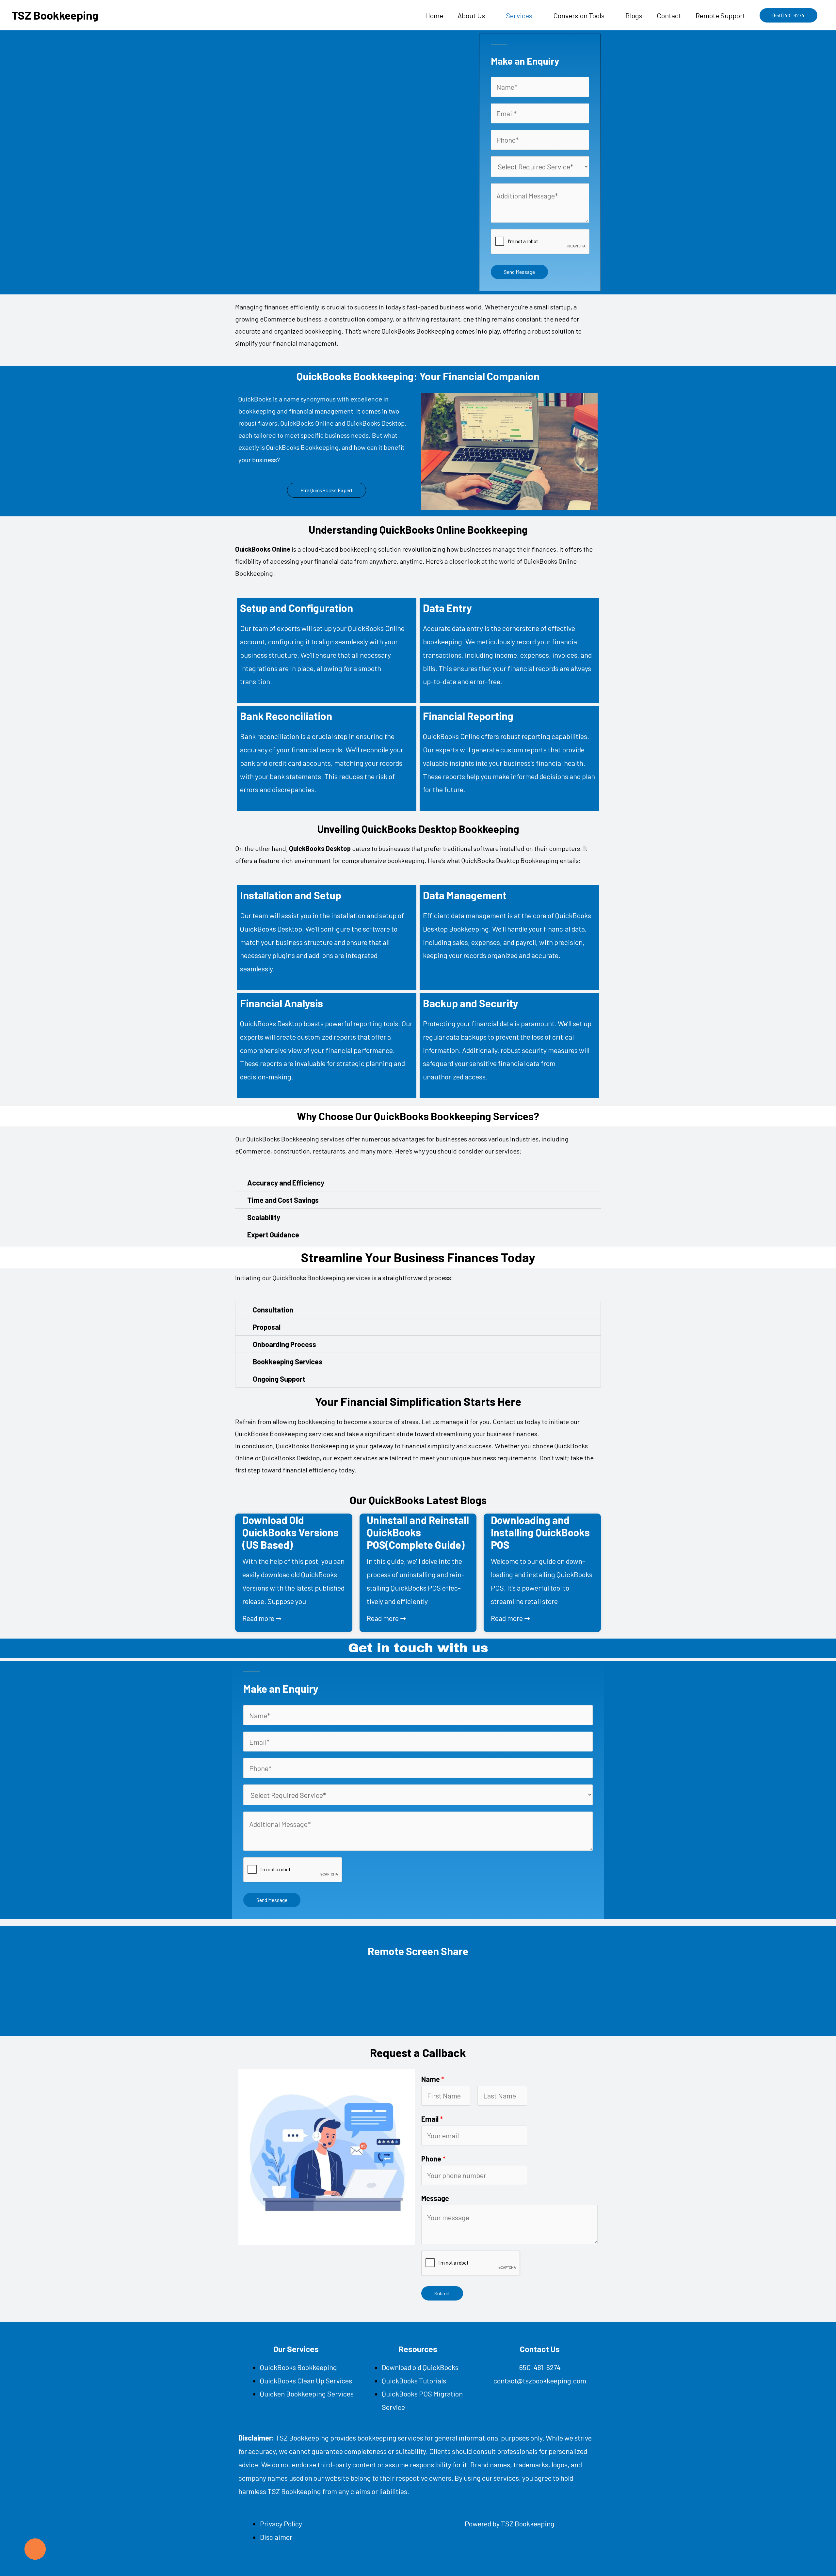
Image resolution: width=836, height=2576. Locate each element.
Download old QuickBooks (420, 2367)
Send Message (519, 272)
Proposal (267, 1327)
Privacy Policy (281, 2523)
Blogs (634, 15)
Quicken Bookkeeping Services (307, 2394)
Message (435, 2198)
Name (433, 2079)
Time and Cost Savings (283, 1200)
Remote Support (720, 15)
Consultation (273, 1310)
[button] (788, 15)
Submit (442, 2293)
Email (432, 2119)
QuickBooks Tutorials (414, 2380)
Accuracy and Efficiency (286, 1183)
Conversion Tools (579, 15)
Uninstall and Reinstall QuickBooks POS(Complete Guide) (418, 1532)
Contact (669, 15)
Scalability (264, 1217)
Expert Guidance (273, 1234)
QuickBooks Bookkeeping (298, 2367)
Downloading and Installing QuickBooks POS (540, 1532)
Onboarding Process (284, 1344)
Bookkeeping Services (288, 1361)
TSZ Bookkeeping (55, 15)
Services (519, 15)
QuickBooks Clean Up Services (306, 2380)
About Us (471, 15)
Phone (433, 2159)
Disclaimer (276, 2537)
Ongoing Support (279, 1379)
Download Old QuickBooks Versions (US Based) (290, 1532)
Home (434, 15)
